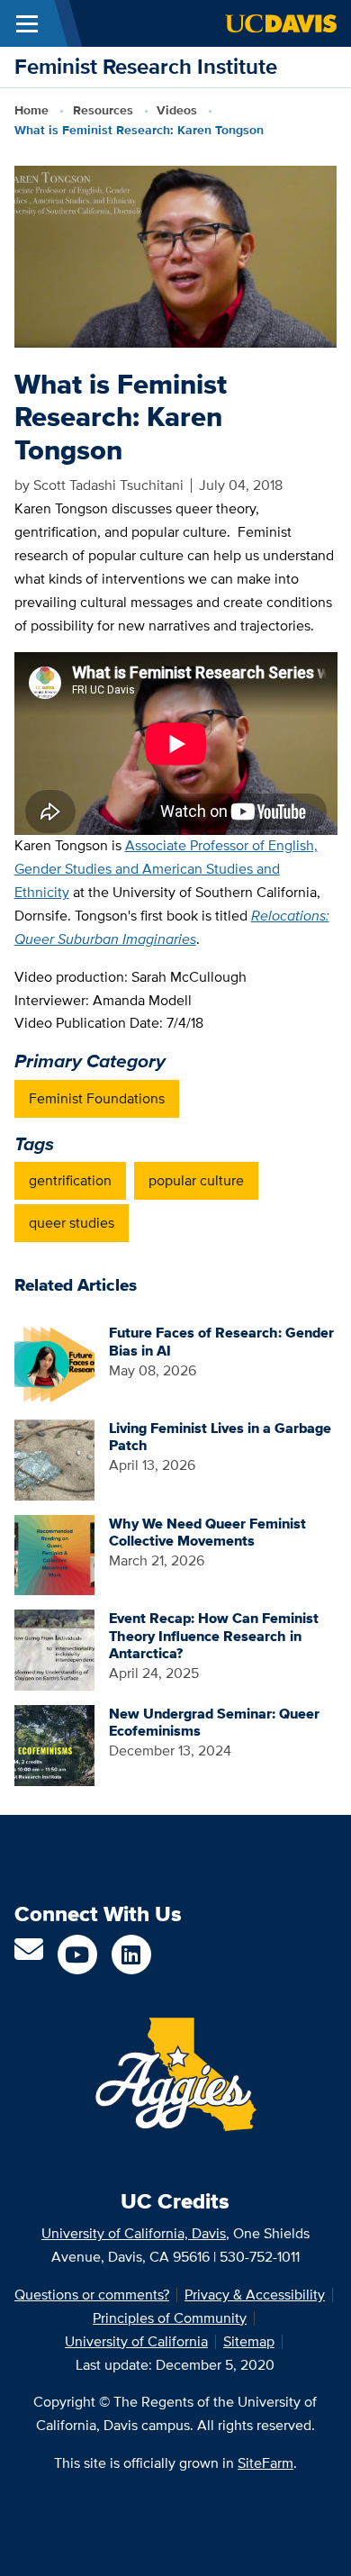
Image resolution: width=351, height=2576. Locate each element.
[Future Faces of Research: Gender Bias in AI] (55, 1363)
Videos (177, 110)
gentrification (70, 1180)
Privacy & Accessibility (255, 2295)
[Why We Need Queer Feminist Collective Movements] (55, 1553)
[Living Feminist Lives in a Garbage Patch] (55, 1459)
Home (31, 110)
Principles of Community (170, 2318)
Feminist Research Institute (146, 66)
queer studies (72, 1223)
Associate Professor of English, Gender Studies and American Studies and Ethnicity (166, 869)
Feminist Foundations (97, 1098)
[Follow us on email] (29, 1955)
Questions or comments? (92, 2295)
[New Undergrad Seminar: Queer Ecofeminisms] (55, 1744)
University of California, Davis (134, 2233)
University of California (136, 2341)
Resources (103, 110)
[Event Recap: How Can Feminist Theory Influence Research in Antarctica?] (55, 1649)
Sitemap (249, 2341)
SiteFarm (265, 2463)
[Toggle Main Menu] (27, 23)
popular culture (196, 1180)
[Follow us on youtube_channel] (77, 1955)
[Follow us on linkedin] (131, 1955)
